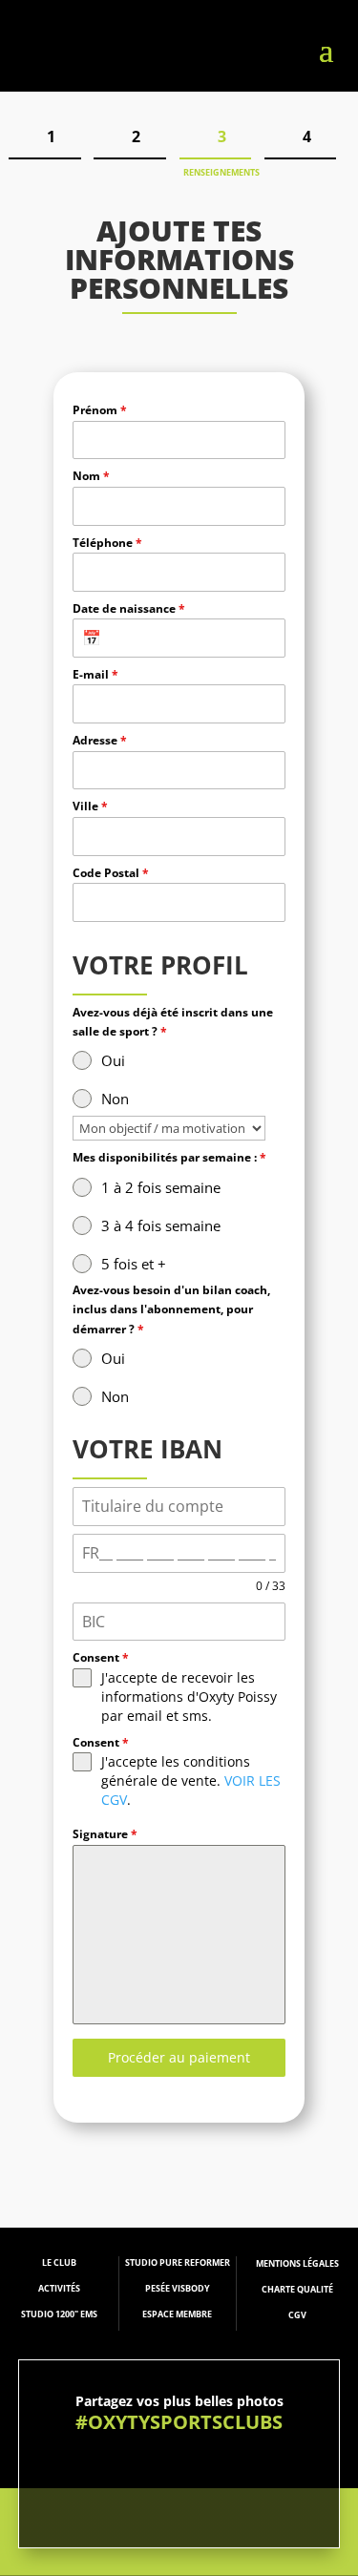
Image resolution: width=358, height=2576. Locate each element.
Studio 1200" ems (59, 2314)
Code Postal (111, 873)
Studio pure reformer (178, 2262)
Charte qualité (297, 2289)
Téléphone (107, 543)
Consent (101, 1657)
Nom (91, 476)
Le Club (59, 2262)
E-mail (95, 674)
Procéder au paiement (179, 2057)
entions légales (301, 2263)
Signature (105, 1834)
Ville (90, 806)
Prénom (100, 410)
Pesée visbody (178, 2288)
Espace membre (177, 2314)
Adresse (100, 740)
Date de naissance (129, 608)
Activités (59, 2288)
